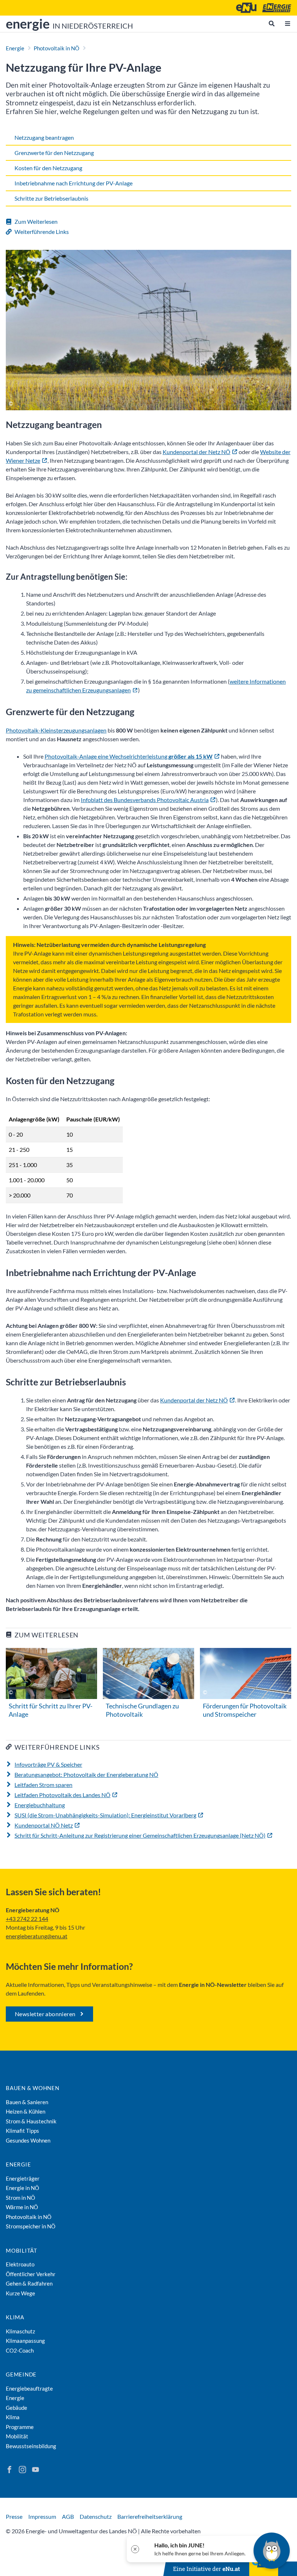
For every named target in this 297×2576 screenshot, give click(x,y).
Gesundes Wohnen (28, 2140)
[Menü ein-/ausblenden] (288, 24)
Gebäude (16, 2408)
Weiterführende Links (42, 232)
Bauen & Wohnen (33, 2088)
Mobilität (22, 2250)
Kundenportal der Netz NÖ (196, 452)
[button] (195, 2549)
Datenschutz (96, 2516)
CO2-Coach (20, 2350)
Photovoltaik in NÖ (57, 48)
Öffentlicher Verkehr (31, 2274)
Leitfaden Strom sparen (43, 1785)
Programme (20, 2427)
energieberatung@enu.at (37, 1936)
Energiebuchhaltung (40, 1805)
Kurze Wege (20, 2293)
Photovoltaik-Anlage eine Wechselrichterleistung (129, 756)
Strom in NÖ (20, 2198)
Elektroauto (20, 2264)
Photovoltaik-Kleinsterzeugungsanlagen (56, 730)
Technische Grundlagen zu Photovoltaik (142, 1710)
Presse (14, 2516)
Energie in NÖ (22, 2188)
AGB (68, 2516)
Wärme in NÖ (22, 2207)
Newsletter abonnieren (45, 2014)
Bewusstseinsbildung (31, 2446)
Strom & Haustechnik (31, 2121)
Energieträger (23, 2178)
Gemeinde (21, 2374)
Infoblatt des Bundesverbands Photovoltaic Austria (145, 800)
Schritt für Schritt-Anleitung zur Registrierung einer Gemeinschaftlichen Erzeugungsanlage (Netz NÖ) (140, 1835)
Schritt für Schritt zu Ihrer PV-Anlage (51, 1710)
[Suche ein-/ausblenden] (272, 24)
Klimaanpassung (25, 2341)
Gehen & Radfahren (29, 2283)
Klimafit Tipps (22, 2131)
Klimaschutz (20, 2331)
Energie (15, 48)
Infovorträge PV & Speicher (48, 1764)
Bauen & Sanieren (27, 2102)
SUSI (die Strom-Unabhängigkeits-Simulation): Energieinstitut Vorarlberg (105, 1815)
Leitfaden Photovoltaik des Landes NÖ (62, 1795)
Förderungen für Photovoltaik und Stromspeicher (245, 1710)
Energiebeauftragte (29, 2388)
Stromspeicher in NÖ (31, 2226)
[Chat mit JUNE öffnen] (272, 2551)
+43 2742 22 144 (27, 1919)
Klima (15, 2317)
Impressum (42, 2516)
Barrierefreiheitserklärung (150, 2516)
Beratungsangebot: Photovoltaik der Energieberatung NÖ (86, 1774)
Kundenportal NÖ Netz (44, 1825)
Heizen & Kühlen (26, 2111)
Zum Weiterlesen (36, 221)
